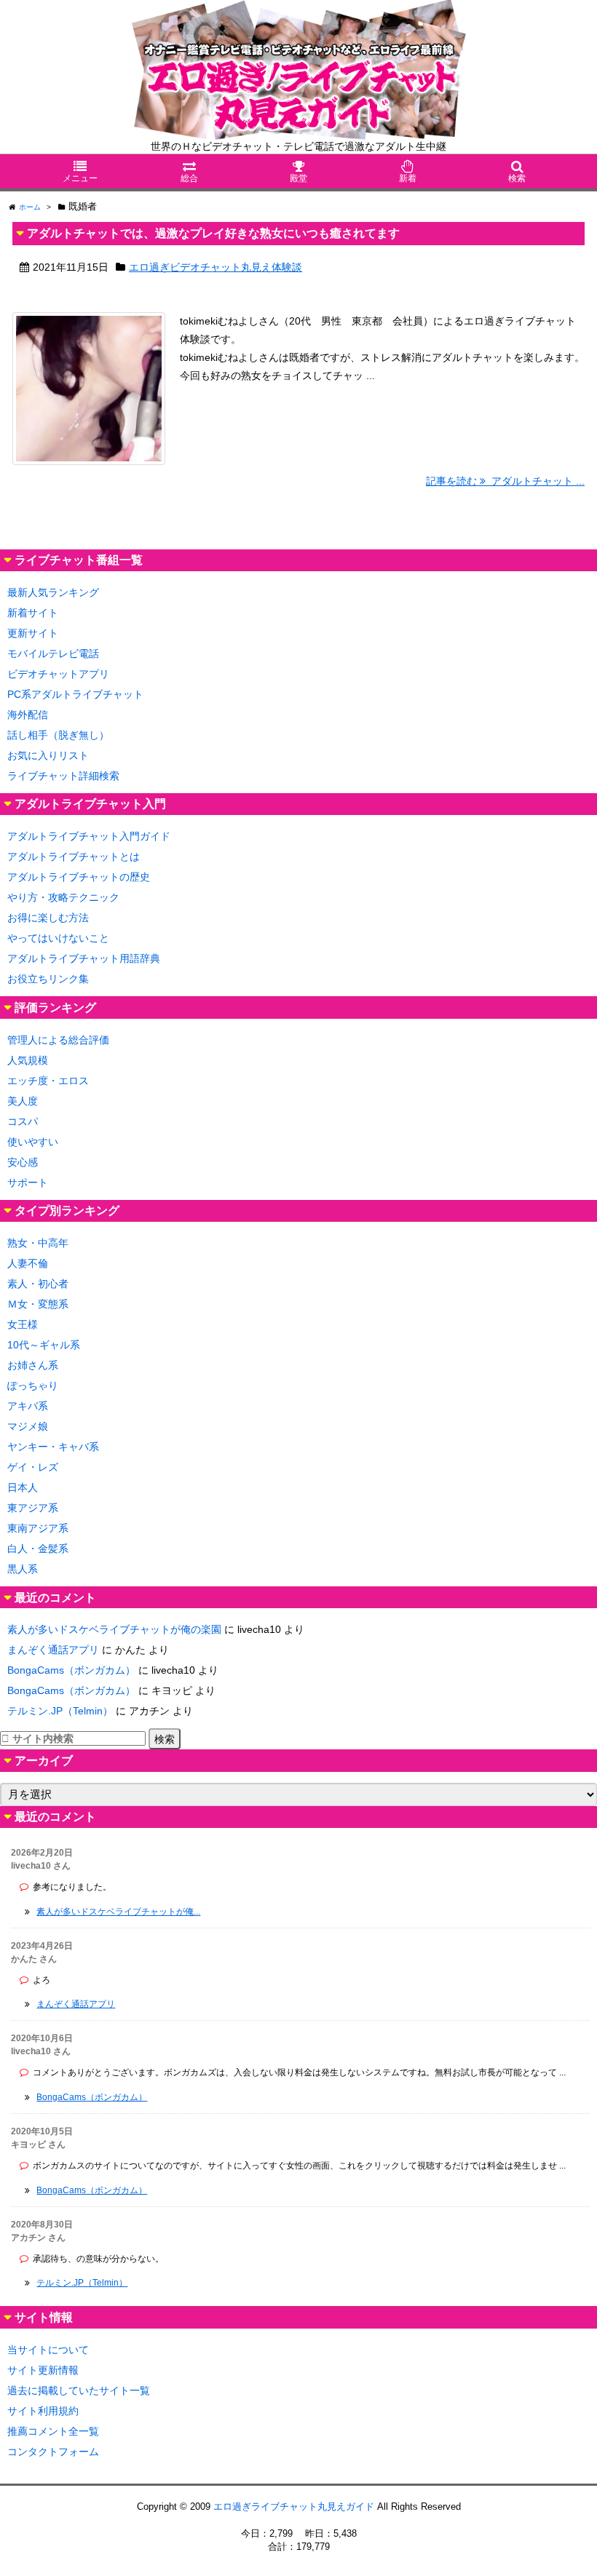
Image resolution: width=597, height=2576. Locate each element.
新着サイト (33, 613)
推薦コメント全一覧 (53, 2431)
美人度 (23, 1101)
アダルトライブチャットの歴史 (79, 877)
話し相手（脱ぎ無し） (58, 735)
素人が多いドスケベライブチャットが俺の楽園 (114, 1629)
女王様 (23, 1324)
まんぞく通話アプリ (53, 1650)
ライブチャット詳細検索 (63, 776)
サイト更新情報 (43, 2370)
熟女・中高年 (38, 1243)
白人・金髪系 (38, 1549)
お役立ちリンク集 (48, 979)
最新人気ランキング (53, 592)
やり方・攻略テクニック (63, 897)
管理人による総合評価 (58, 1040)
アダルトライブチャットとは (74, 856)
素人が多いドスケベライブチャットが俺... (118, 1912)
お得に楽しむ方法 (48, 918)
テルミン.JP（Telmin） (60, 1711)
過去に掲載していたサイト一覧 (79, 2390)
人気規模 (28, 1060)
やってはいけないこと (58, 938)
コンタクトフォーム (53, 2452)
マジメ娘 (28, 1426)
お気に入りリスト (48, 755)
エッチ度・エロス (48, 1081)
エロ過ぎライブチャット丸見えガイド (294, 2507)
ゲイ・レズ (33, 1467)
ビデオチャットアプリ (58, 674)
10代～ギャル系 (44, 1345)
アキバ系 (28, 1406)
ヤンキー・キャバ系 (53, 1447)
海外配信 (28, 715)
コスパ (23, 1121)
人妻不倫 (28, 1263)
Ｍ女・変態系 (38, 1304)
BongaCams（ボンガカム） (71, 1670)
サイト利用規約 (43, 2411)
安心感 (23, 1162)
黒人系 (23, 1569)
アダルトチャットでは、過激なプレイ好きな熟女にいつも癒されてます (213, 233)
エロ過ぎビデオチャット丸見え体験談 (216, 267)
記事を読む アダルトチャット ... (505, 481)
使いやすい (33, 1142)
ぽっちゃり (33, 1386)
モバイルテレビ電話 (53, 653)
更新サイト (33, 633)
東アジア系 (33, 1508)
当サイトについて (48, 2350)
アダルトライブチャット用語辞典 (84, 958)
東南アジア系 (38, 1528)
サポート (28, 1182)
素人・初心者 (38, 1284)
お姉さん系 (33, 1365)
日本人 (23, 1487)
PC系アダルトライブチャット (75, 694)
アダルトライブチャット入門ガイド (89, 836)
